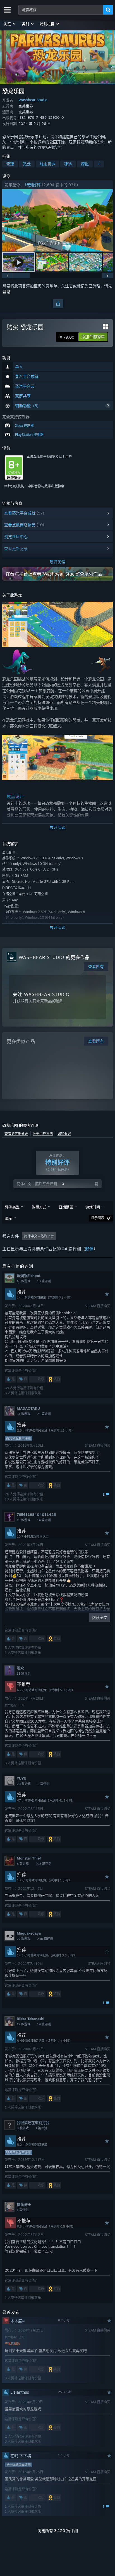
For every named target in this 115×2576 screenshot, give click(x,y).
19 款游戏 (24, 1520)
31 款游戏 (24, 1414)
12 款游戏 (24, 2024)
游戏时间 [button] (93, 1207)
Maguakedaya (29, 1933)
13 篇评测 (44, 1281)
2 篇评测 (43, 1784)
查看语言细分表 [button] (16, 1134)
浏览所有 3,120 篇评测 (58, 2530)
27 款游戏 (24, 1939)
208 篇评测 (43, 1864)
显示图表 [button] (98, 1218)
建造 (68, 164)
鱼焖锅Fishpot (29, 1276)
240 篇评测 (45, 1939)
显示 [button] (9, 1218)
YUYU (21, 1778)
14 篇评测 (44, 1520)
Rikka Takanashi (31, 2019)
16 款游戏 (24, 1281)
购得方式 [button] (39, 1207)
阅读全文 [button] (100, 1617)
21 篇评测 (44, 1414)
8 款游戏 (23, 1864)
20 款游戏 (24, 1784)
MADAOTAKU (28, 1408)
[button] (10, 24)
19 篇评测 (44, 2024)
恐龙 (27, 164)
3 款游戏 (23, 2128)
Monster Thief (29, 1858)
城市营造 (47, 164)
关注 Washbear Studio (41, 994)
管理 (10, 164)
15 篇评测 (24, 1674)
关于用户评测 (43, 1134)
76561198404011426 (36, 1514)
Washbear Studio (33, 100)
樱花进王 (24, 2204)
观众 (20, 1668)
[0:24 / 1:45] (57, 221)
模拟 (85, 164)
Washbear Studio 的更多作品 (54, 957)
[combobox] (61, 10)
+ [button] (99, 164)
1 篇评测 (41, 2128)
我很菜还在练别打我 (33, 2123)
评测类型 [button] (12, 1207)
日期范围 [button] (66, 1207)
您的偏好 (64, 1134)
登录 (6, 292)
